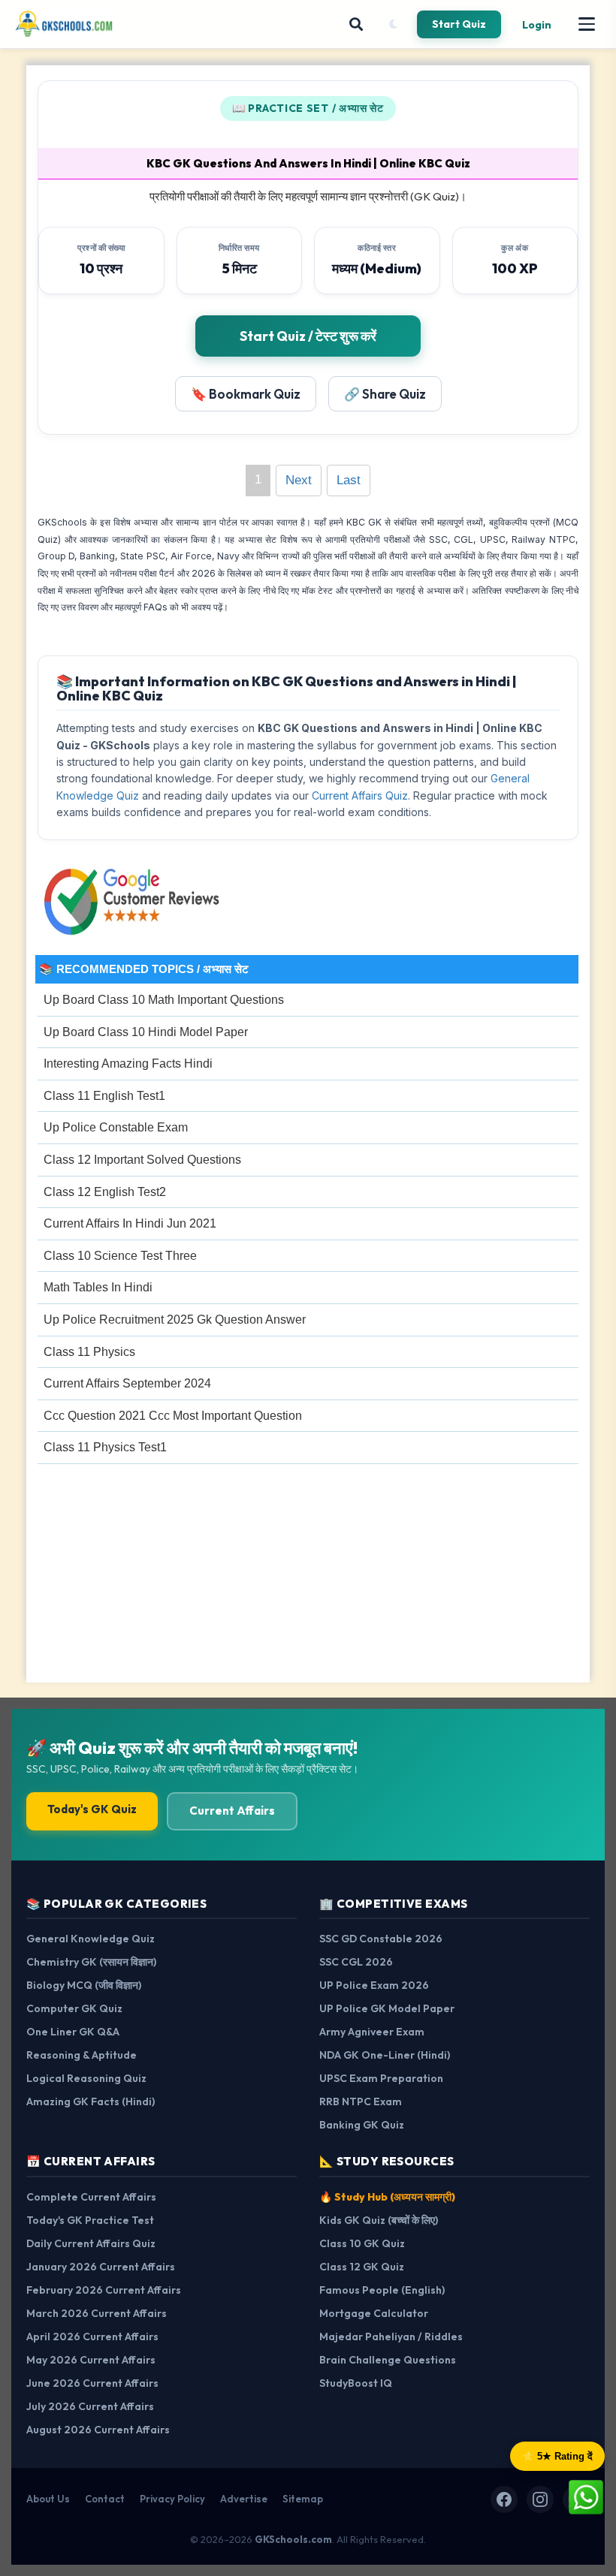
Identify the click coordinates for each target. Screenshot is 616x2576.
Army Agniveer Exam (372, 2032)
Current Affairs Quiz (360, 795)
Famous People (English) (382, 2290)
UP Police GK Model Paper (387, 2008)
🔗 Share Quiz (385, 394)
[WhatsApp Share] (586, 2496)
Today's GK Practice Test (90, 2220)
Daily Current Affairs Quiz (91, 2243)
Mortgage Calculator (374, 2313)
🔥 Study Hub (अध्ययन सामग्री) (387, 2197)
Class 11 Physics (89, 1352)
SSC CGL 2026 (356, 1962)
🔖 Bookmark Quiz (246, 394)
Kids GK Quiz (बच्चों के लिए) (379, 2220)
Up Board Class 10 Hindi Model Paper (146, 1032)
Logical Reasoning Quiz (86, 2078)
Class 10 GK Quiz (362, 2243)
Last (349, 480)
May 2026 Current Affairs (91, 2360)
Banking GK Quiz (362, 2125)
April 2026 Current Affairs (92, 2336)
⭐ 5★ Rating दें (557, 2456)
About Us (48, 2499)
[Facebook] (504, 2499)
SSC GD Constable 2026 (381, 1939)
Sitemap (303, 2499)
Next (299, 480)
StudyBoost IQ (356, 2383)
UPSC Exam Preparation (381, 2078)
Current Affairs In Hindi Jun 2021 (130, 1223)
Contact (105, 2499)
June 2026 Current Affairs (92, 2383)
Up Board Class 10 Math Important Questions (164, 1000)
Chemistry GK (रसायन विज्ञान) (91, 1962)
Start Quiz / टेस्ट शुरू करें (308, 336)
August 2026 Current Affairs (98, 2430)
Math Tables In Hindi (98, 1287)
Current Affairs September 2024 (127, 1383)
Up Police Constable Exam (116, 1127)
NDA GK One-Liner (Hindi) (385, 2055)
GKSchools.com (293, 2539)
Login (537, 25)
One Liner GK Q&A (73, 2032)
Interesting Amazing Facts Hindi (128, 1064)
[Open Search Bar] (356, 24)
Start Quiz (459, 24)
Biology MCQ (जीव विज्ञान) (84, 1985)
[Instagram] (540, 2499)
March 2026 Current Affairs (97, 2313)
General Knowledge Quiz (91, 1939)
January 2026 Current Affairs (101, 2267)
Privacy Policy (172, 2499)
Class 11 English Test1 (104, 1096)
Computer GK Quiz (74, 2008)
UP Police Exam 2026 (374, 1985)
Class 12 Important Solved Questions (142, 1160)
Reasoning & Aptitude (82, 2055)
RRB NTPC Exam (361, 2101)
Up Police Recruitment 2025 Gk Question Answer (175, 1320)
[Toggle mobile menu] (587, 24)
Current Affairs (232, 1811)
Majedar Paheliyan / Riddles (391, 2336)
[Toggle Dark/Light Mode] (393, 24)
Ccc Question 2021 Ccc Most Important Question (173, 1416)
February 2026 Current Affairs (104, 2290)
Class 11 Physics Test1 (105, 1447)
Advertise (244, 2499)
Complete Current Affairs (91, 2197)
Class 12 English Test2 (105, 1192)
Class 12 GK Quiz (362, 2267)
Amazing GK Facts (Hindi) (91, 2101)
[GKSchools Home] (65, 24)
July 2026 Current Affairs (90, 2406)
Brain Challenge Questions (388, 2360)
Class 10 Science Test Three (120, 1256)
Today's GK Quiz (92, 1809)
